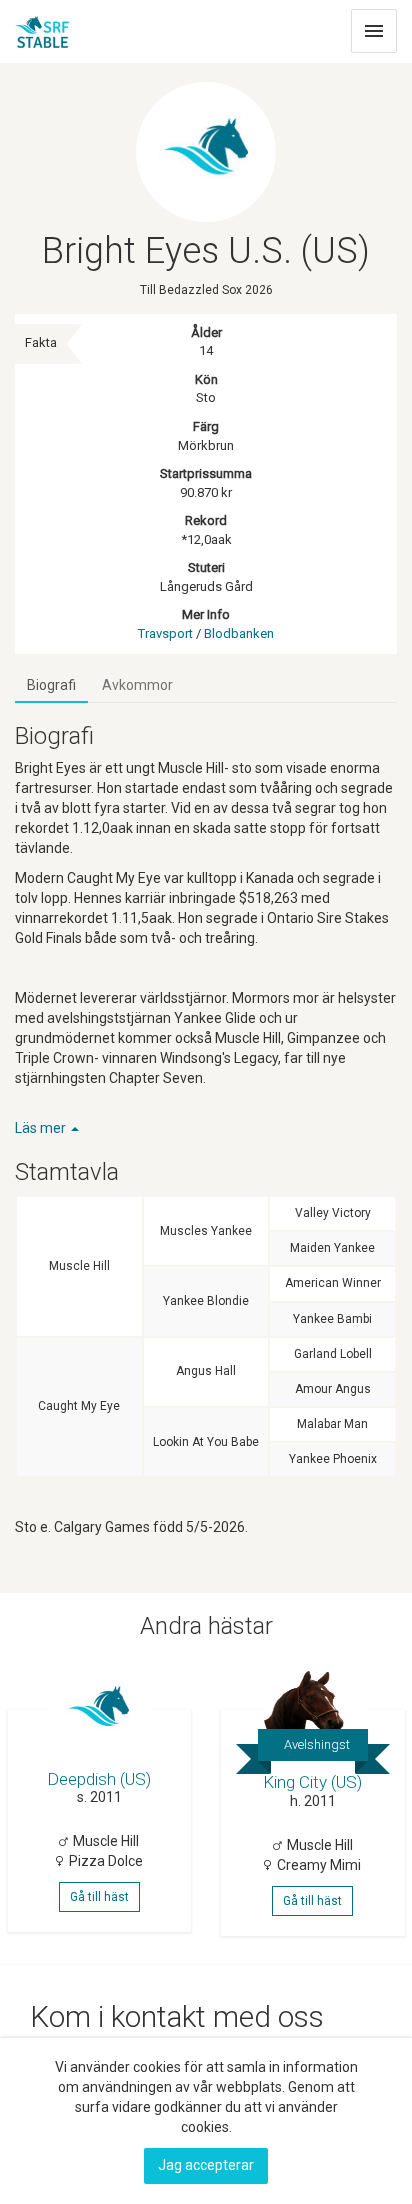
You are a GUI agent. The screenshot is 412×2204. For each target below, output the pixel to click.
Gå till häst (99, 1897)
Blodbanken (239, 633)
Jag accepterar (206, 2165)
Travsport (165, 633)
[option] (103, 1799)
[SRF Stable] (42, 26)
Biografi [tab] (51, 685)
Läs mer (42, 1128)
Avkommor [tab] (137, 685)
